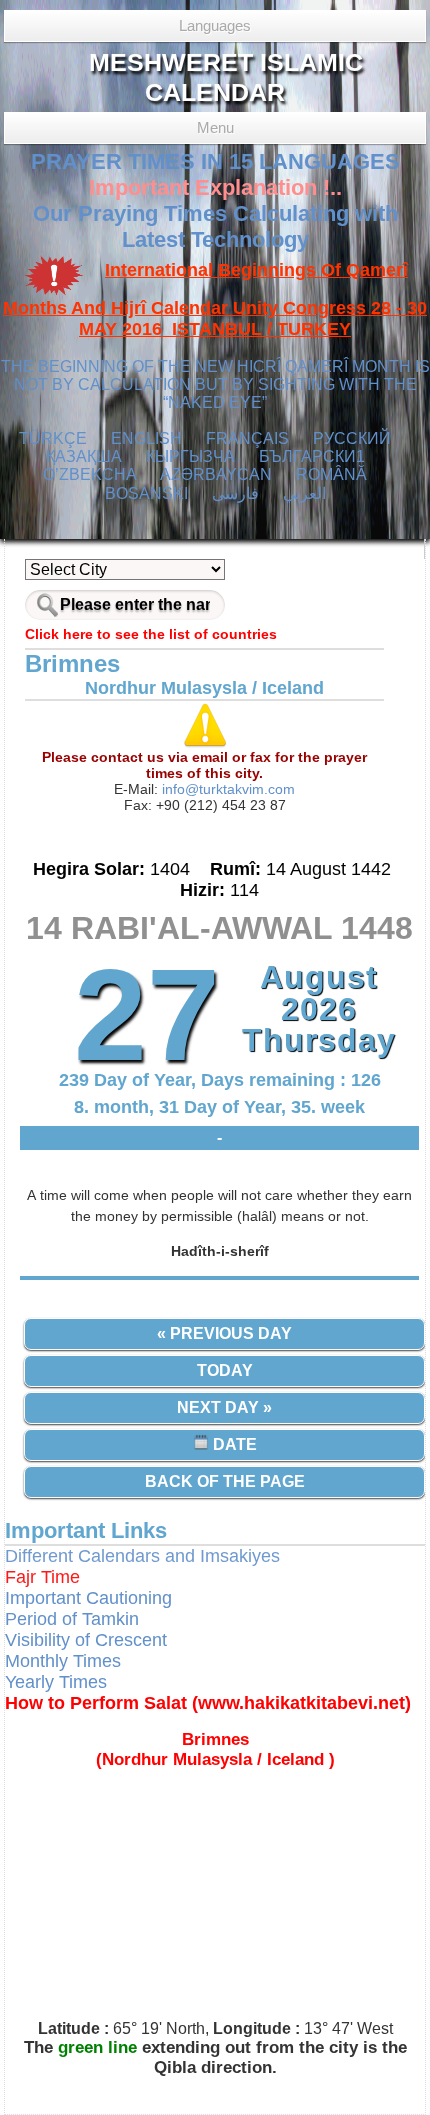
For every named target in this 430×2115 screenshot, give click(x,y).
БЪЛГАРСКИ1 (312, 456)
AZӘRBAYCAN (216, 474)
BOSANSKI (146, 493)
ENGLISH (146, 438)
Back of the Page (225, 1481)
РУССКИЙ (352, 438)
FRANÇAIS (247, 438)
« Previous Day (224, 1333)
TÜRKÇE (53, 438)
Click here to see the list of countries (151, 634)
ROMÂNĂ (331, 474)
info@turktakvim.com (226, 789)
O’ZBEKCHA (90, 474)
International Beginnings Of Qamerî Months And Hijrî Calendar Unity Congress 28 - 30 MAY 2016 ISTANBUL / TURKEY (215, 300)
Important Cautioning (88, 1598)
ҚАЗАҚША (84, 456)
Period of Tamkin (72, 1619)
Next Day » (224, 1407)
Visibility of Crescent (86, 1640)
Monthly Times (63, 1661)
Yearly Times (56, 1682)
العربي (304, 493)
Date (233, 1444)
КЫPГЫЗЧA (190, 456)
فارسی (235, 493)
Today (225, 1370)
